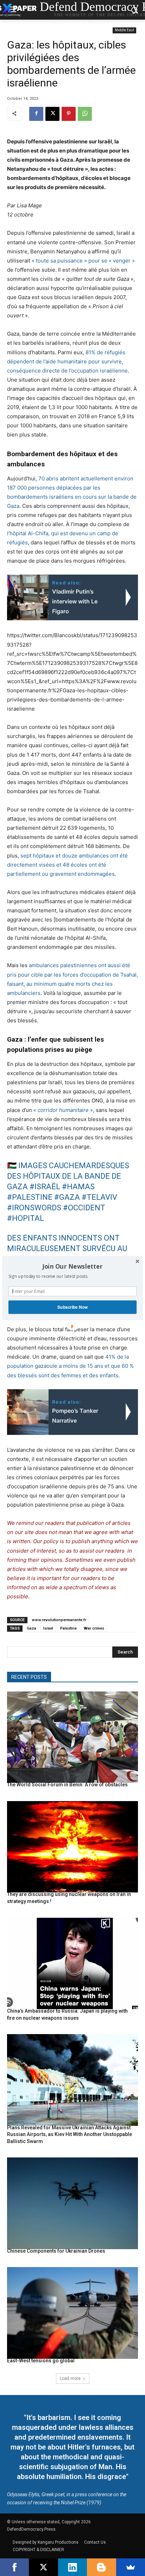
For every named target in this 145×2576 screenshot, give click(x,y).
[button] (72, 1266)
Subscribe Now (72, 1307)
